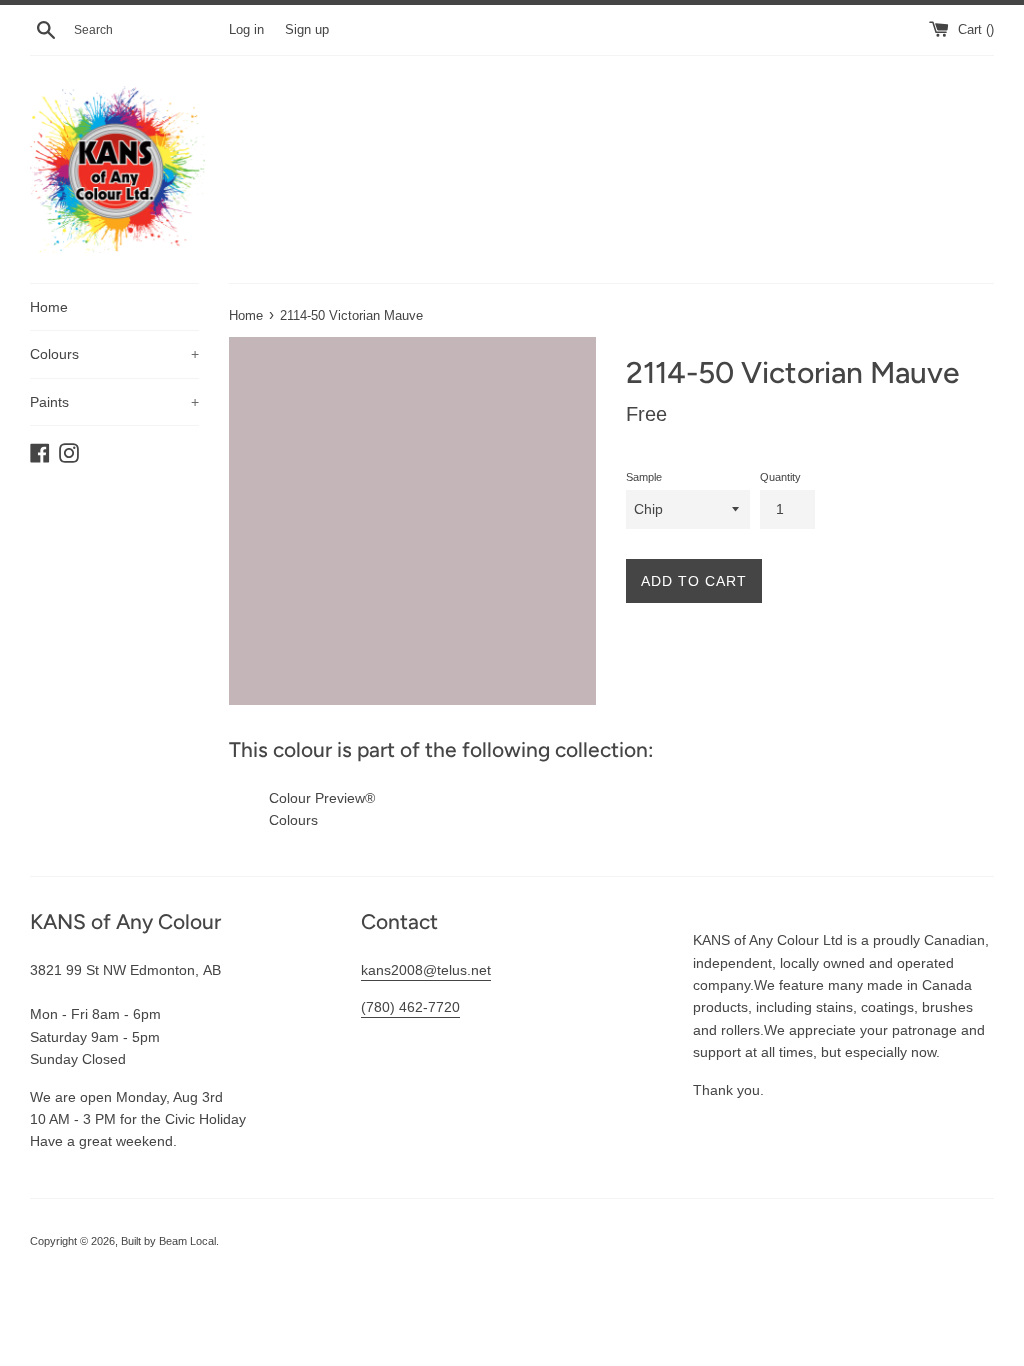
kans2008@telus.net (426, 970)
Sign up (307, 30)
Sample (644, 477)
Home (49, 307)
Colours (114, 354)
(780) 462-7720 (410, 1007)
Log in (246, 30)
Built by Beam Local (168, 1241)
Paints (114, 402)
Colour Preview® (322, 798)
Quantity (780, 477)
